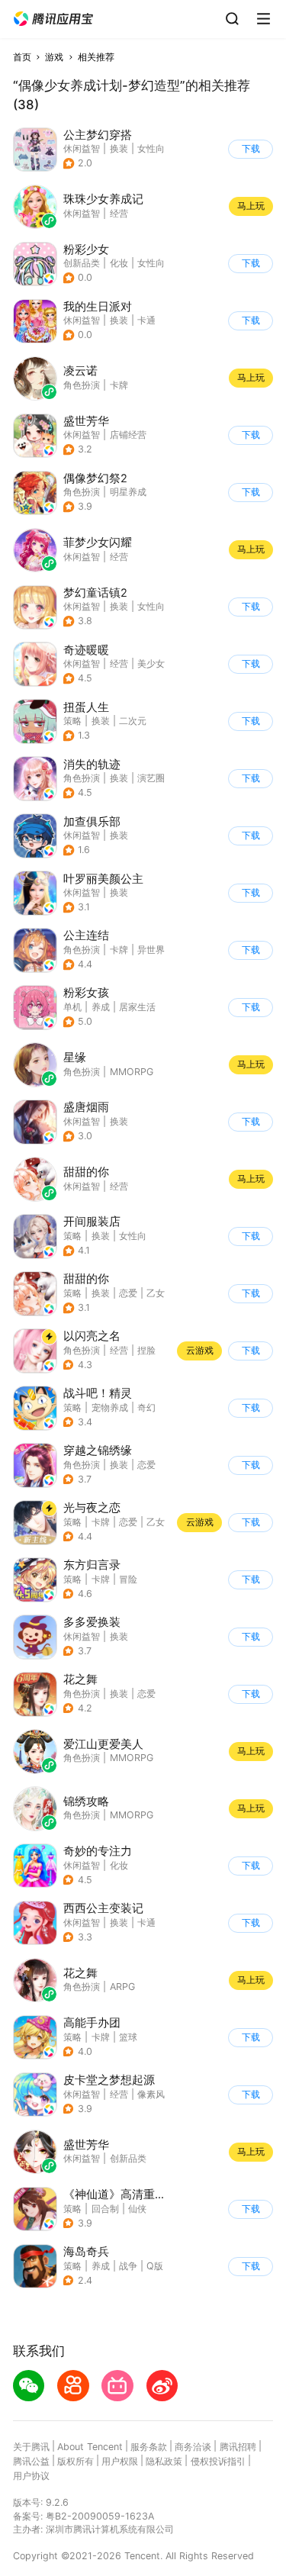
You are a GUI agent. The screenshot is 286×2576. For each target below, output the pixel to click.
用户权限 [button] (120, 2461)
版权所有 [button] (76, 2461)
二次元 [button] (133, 721)
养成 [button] (101, 1007)
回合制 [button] (105, 2209)
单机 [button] (72, 1007)
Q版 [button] (155, 2266)
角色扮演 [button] (82, 492)
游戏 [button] (54, 57)
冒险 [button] (128, 1579)
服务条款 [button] (149, 2447)
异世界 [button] (151, 950)
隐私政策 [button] (164, 2461)
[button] (53, 19)
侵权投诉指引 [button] (218, 2461)
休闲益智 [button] (82, 148)
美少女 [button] (151, 663)
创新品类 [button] (82, 263)
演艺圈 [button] (151, 778)
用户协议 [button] (31, 2476)
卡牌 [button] (119, 950)
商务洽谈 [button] (193, 2447)
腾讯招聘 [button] (238, 2447)
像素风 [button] (151, 2094)
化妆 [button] (119, 263)
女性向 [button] (151, 148)
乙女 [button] (156, 1293)
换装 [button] (119, 148)
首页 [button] (22, 57)
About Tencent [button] (90, 2447)
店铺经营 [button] (128, 435)
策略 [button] (72, 721)
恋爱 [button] (128, 1293)
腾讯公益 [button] (31, 2461)
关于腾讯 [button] (31, 2447)
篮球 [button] (128, 2037)
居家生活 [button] (137, 1007)
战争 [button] (128, 2266)
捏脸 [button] (146, 1350)
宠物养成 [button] (110, 1407)
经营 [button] (119, 663)
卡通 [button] (146, 320)
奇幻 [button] (146, 1407)
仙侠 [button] (137, 2209)
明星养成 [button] (128, 492)
